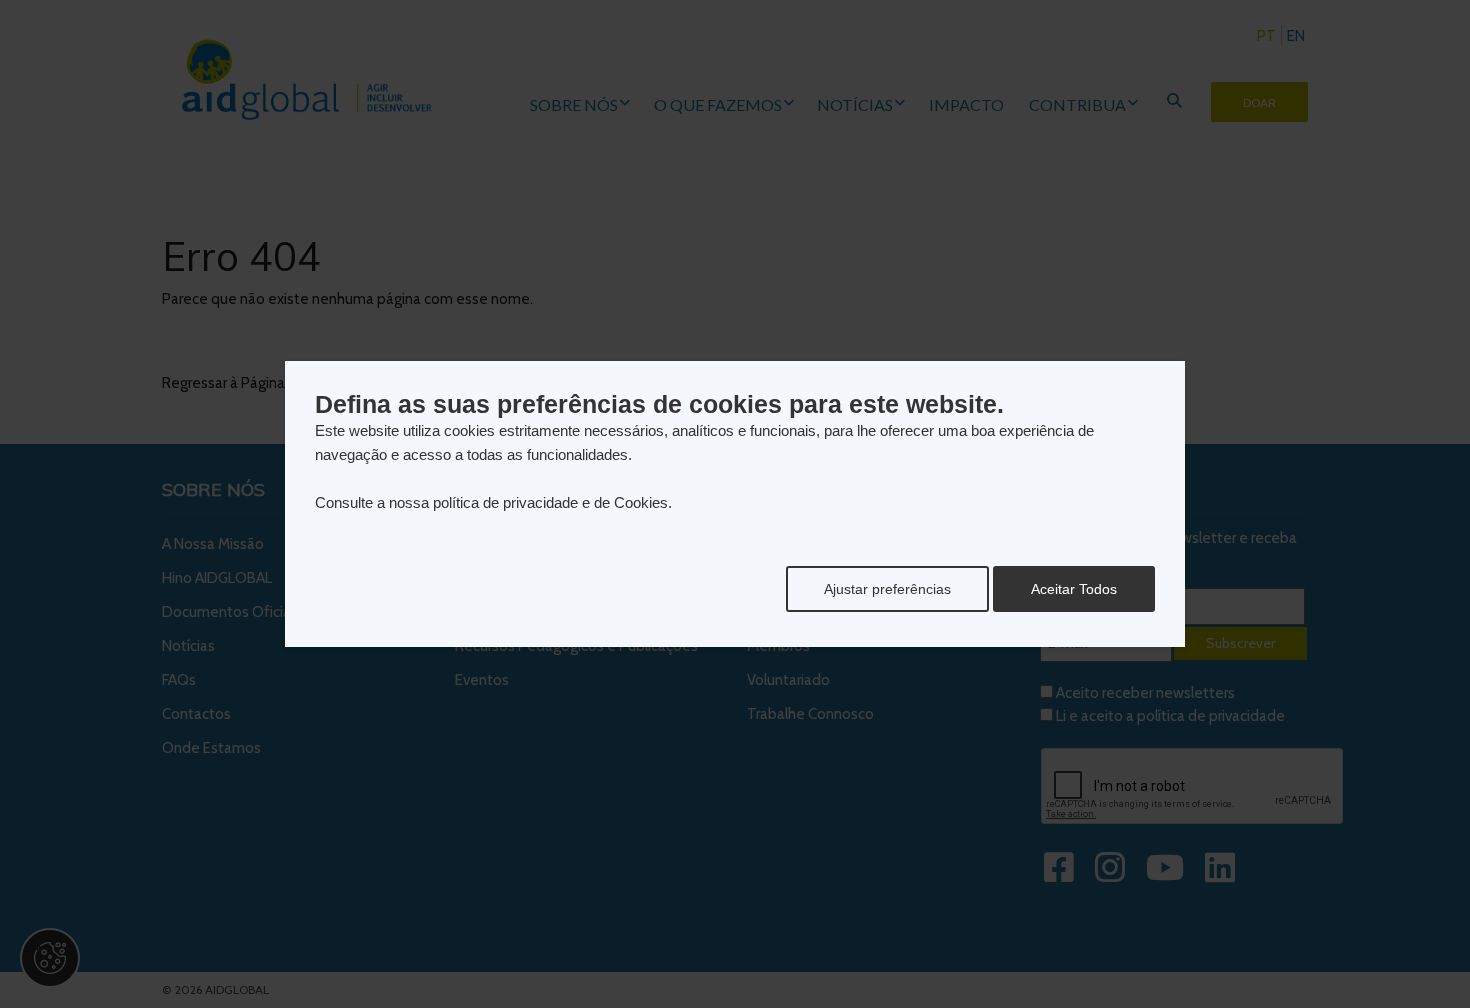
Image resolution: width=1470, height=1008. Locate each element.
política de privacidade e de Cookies (550, 502)
